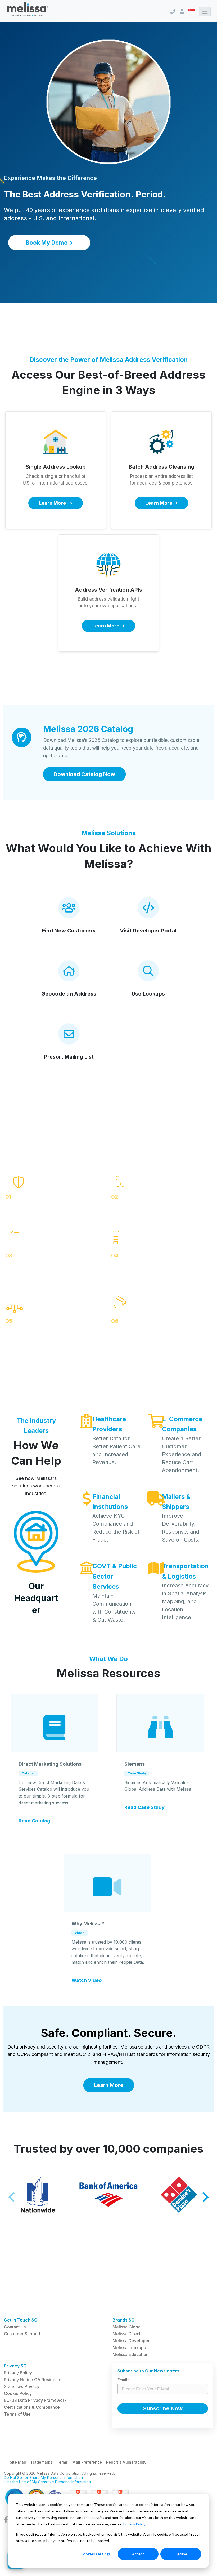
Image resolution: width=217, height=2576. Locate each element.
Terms (62, 2462)
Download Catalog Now (84, 774)
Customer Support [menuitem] (22, 2334)
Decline (181, 2554)
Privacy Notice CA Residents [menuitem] (33, 2380)
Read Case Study (144, 1807)
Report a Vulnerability (126, 2462)
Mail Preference (87, 2462)
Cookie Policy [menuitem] (18, 2393)
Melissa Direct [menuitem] (126, 2334)
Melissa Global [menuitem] (127, 2327)
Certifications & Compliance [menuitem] (32, 2407)
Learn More (109, 2085)
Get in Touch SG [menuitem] (21, 2320)
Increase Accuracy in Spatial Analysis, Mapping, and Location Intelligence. (185, 1601)
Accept (138, 2554)
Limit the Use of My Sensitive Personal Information (47, 2482)
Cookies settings (96, 2554)
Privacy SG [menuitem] (15, 2366)
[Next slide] (205, 2197)
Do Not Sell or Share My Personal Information (43, 2478)
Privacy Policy (134, 2524)
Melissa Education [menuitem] (130, 2354)
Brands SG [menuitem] (123, 2320)
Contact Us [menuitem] (15, 2327)
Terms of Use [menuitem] (17, 2414)
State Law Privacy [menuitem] (22, 2386)
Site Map (18, 2462)
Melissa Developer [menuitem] (131, 2341)
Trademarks (41, 2462)
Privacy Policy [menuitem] (18, 2373)
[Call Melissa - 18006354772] (173, 12)
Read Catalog (34, 1821)
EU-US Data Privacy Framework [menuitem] (35, 2400)
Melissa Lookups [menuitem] (129, 2348)
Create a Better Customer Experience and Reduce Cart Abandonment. (182, 1454)
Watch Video (87, 1980)
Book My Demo (47, 243)
